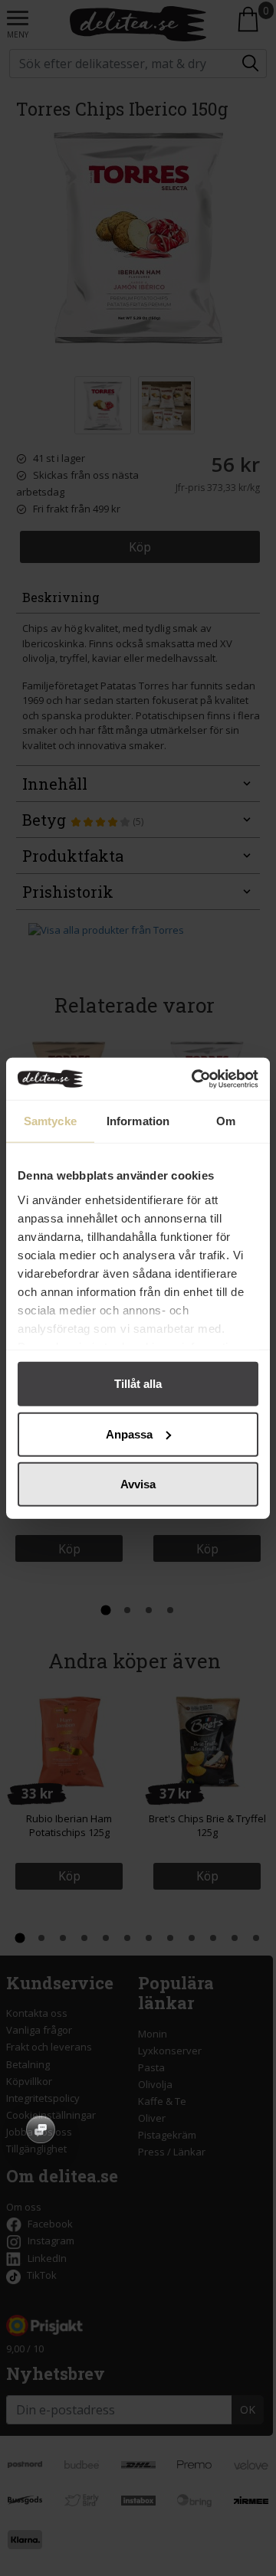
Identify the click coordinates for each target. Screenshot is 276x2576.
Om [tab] (226, 1121)
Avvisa (138, 1484)
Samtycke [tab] (50, 1121)
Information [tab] (138, 1121)
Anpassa (129, 1434)
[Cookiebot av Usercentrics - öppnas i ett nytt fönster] (195, 1079)
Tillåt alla (138, 1384)
